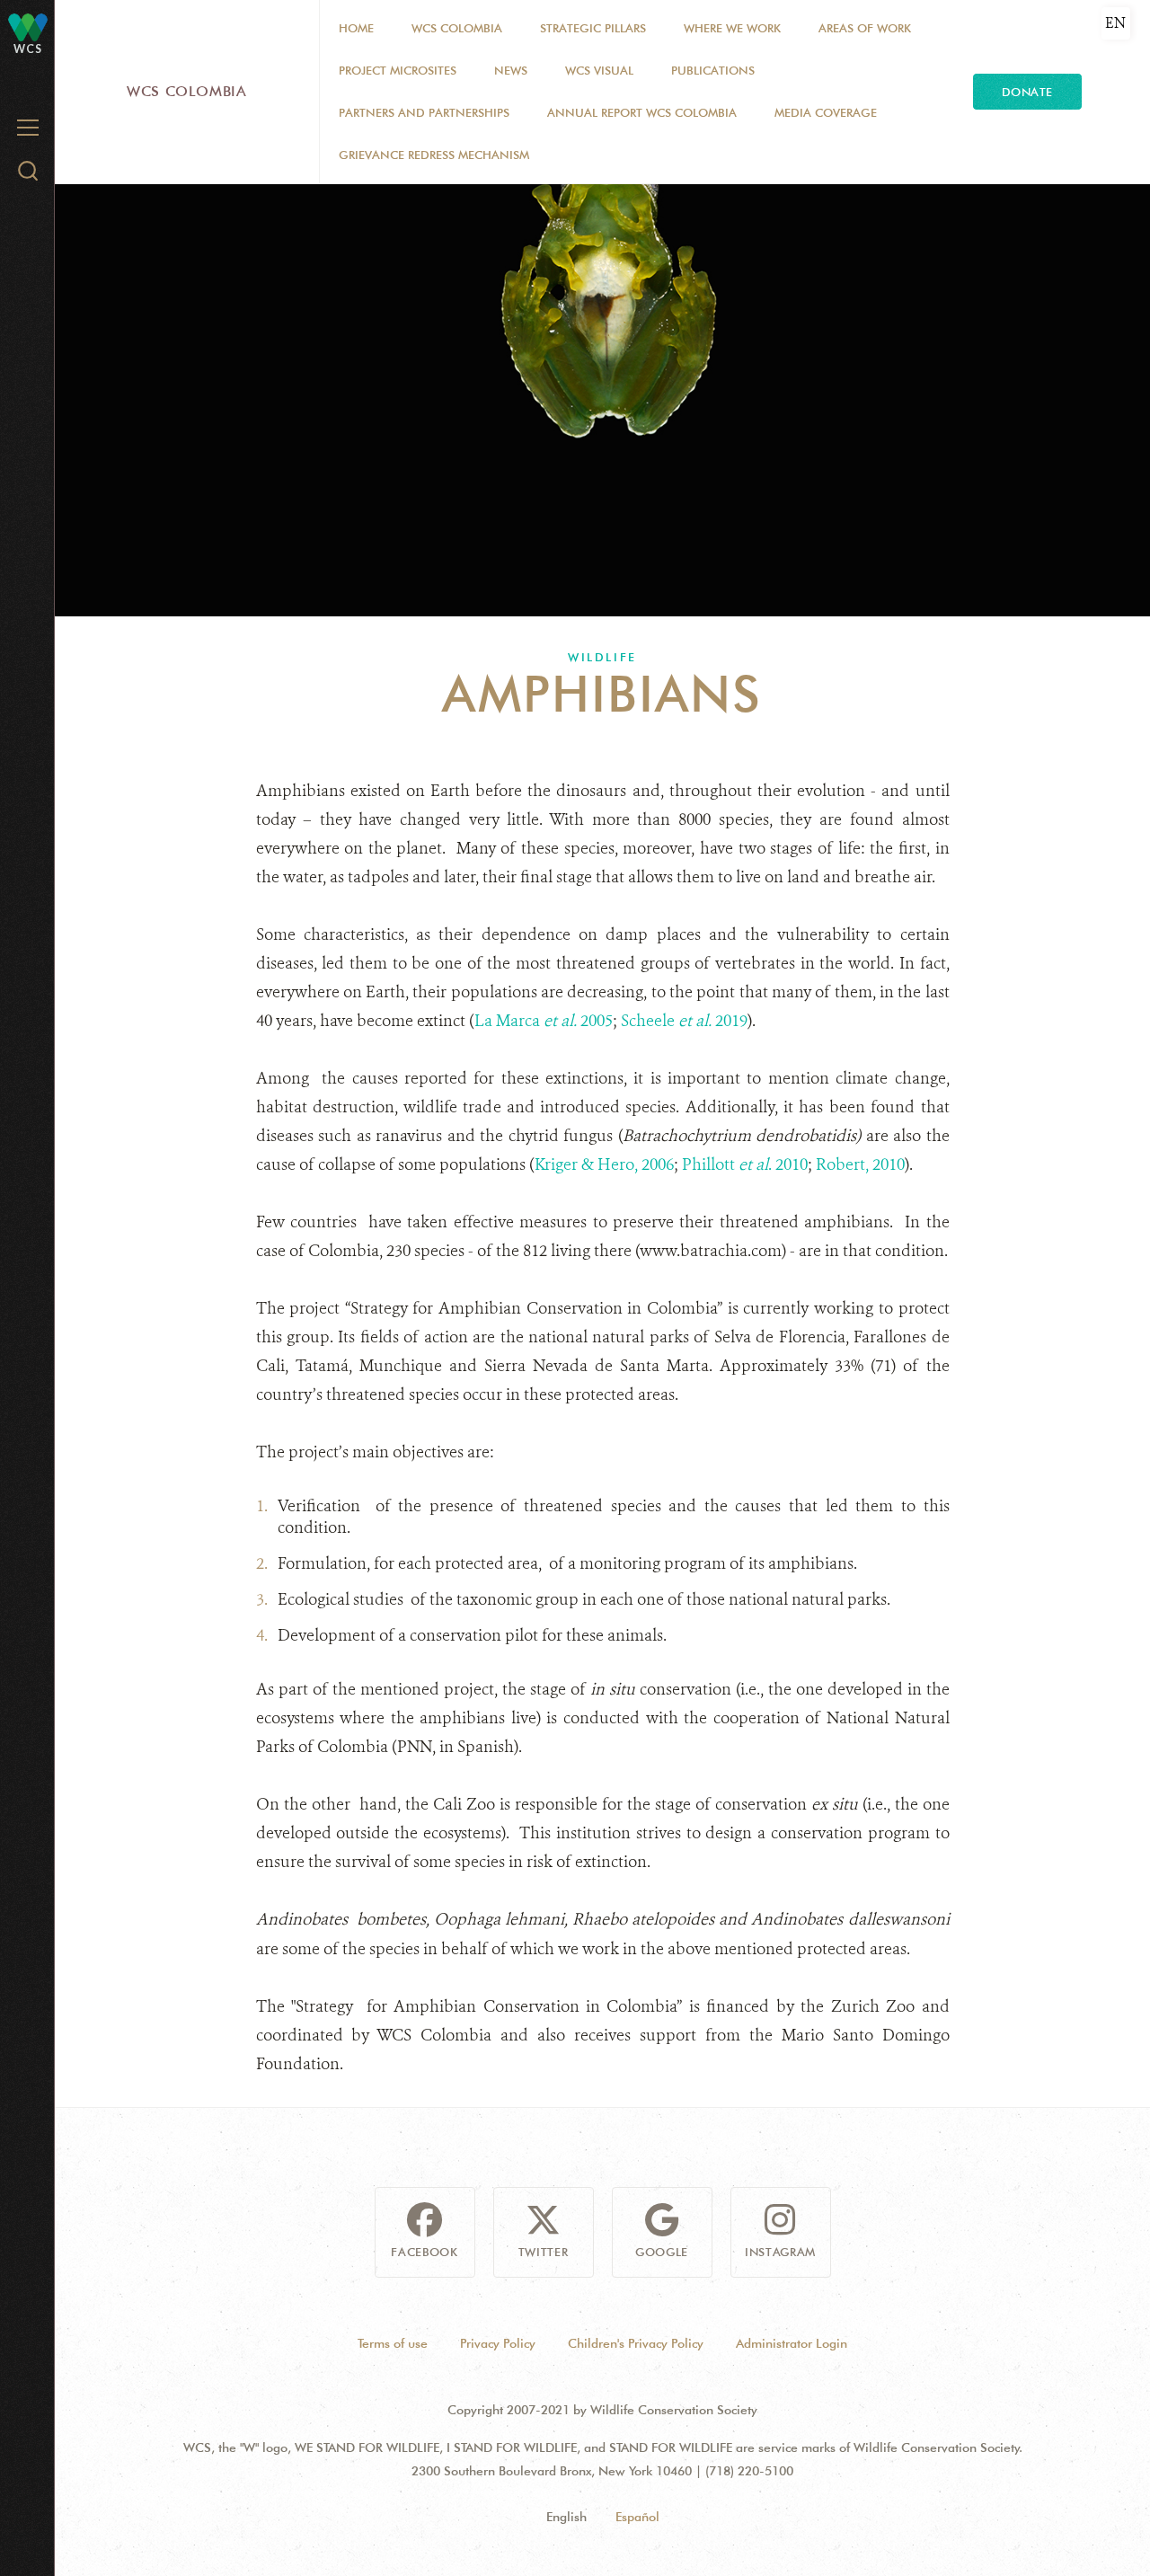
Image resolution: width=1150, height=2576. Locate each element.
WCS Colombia (187, 91)
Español (637, 2517)
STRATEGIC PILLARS (593, 28)
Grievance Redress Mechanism (434, 155)
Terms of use (393, 2343)
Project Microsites (398, 70)
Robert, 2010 (860, 1164)
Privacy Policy (498, 2343)
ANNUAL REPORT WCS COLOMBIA (642, 112)
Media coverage (826, 112)
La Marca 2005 (544, 1021)
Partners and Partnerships (424, 112)
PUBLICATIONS (713, 70)
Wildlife (602, 657)
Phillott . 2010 (745, 1164)
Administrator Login (792, 2343)
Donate (1027, 92)
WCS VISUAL (599, 70)
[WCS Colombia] (28, 27)
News (511, 70)
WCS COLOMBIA (457, 28)
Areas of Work (865, 28)
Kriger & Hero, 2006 (604, 1164)
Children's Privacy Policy (636, 2343)
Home (356, 28)
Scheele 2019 (684, 1021)
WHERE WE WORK (732, 28)
